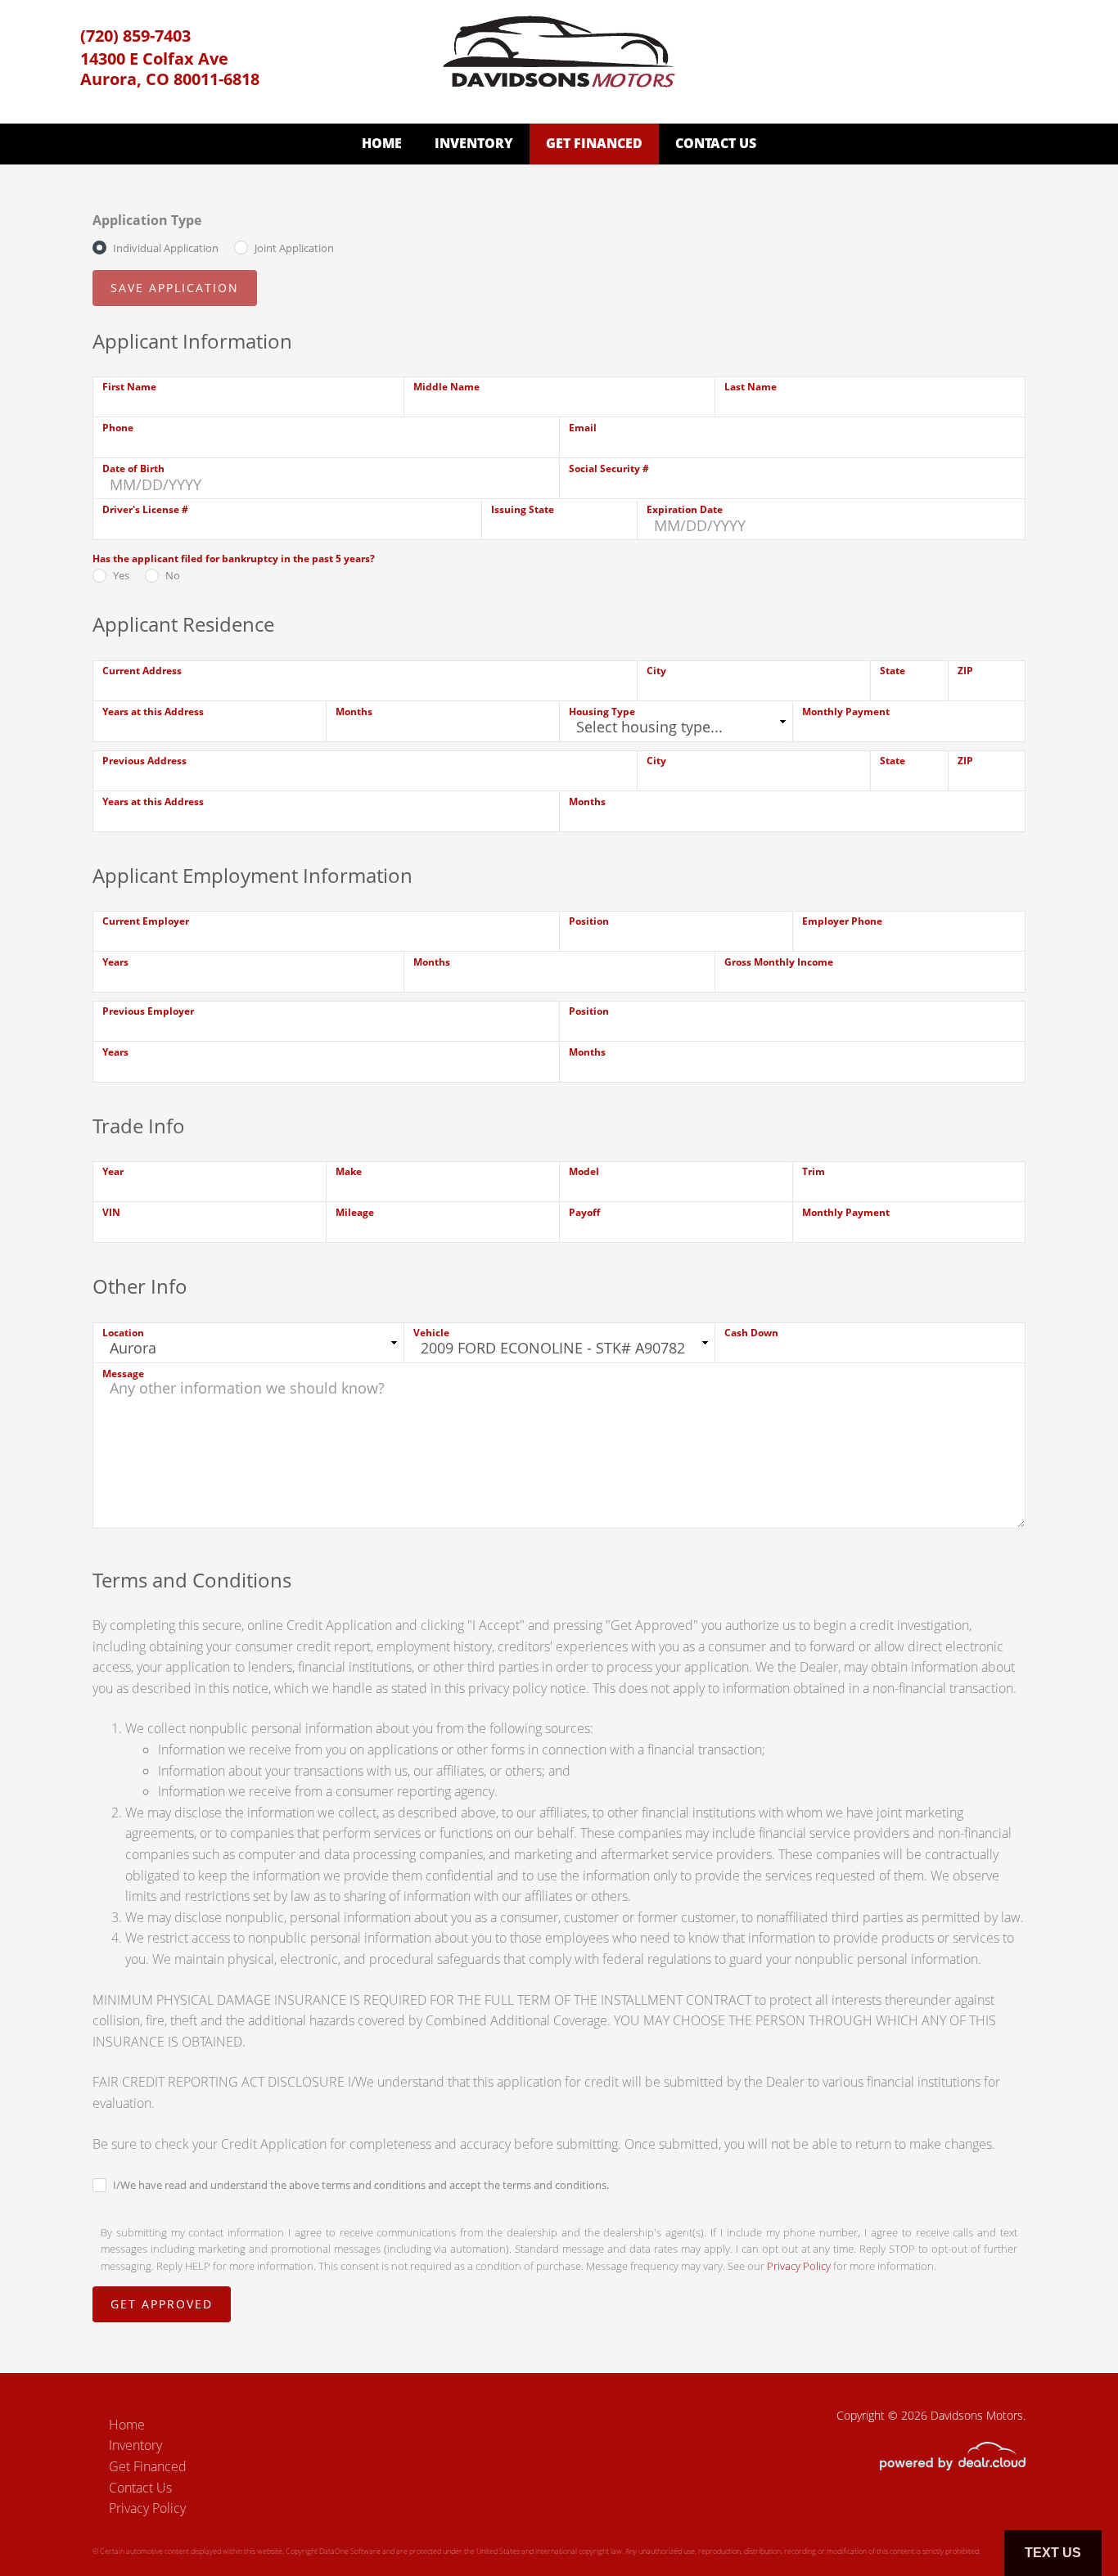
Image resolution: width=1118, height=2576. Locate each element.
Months (354, 712)
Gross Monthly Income (779, 962)
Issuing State (523, 509)
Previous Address (144, 761)
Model (584, 1171)
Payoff (584, 1212)
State (893, 671)
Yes (121, 575)
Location (123, 1333)
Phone (118, 428)
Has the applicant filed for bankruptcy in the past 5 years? (234, 558)
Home (382, 143)
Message (123, 1374)
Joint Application (294, 248)
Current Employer (146, 921)
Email (583, 428)
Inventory (474, 143)
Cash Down (751, 1333)
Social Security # (609, 468)
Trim (814, 1171)
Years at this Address (153, 712)
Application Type (147, 220)
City (656, 671)
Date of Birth (133, 468)
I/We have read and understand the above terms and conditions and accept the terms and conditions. (361, 2185)
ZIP (965, 671)
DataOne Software (350, 2551)
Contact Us (716, 143)
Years (115, 962)
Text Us (1053, 2553)
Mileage (355, 1212)
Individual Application (166, 248)
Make (349, 1171)
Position (589, 921)
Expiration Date (685, 509)
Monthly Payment (846, 712)
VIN (111, 1212)
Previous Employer (148, 1011)
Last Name (751, 387)
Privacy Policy (799, 2266)
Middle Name (446, 387)
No (173, 575)
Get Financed (594, 143)
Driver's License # (145, 509)
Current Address (142, 671)
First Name (129, 387)
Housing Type (602, 712)
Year (113, 1171)
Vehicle (431, 1333)
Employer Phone (842, 921)
